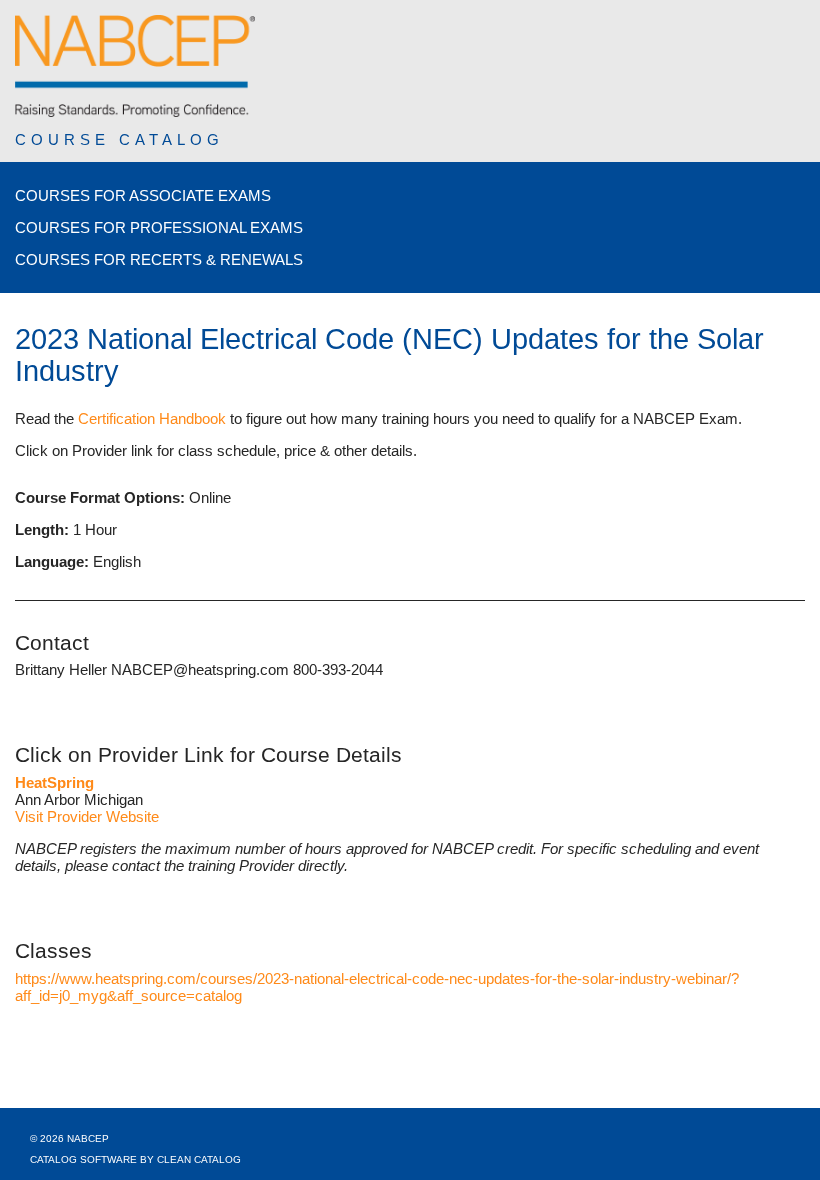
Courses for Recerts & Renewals (159, 259)
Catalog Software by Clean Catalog (135, 1159)
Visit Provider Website (87, 816)
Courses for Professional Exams (159, 227)
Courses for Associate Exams (143, 195)
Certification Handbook (152, 418)
